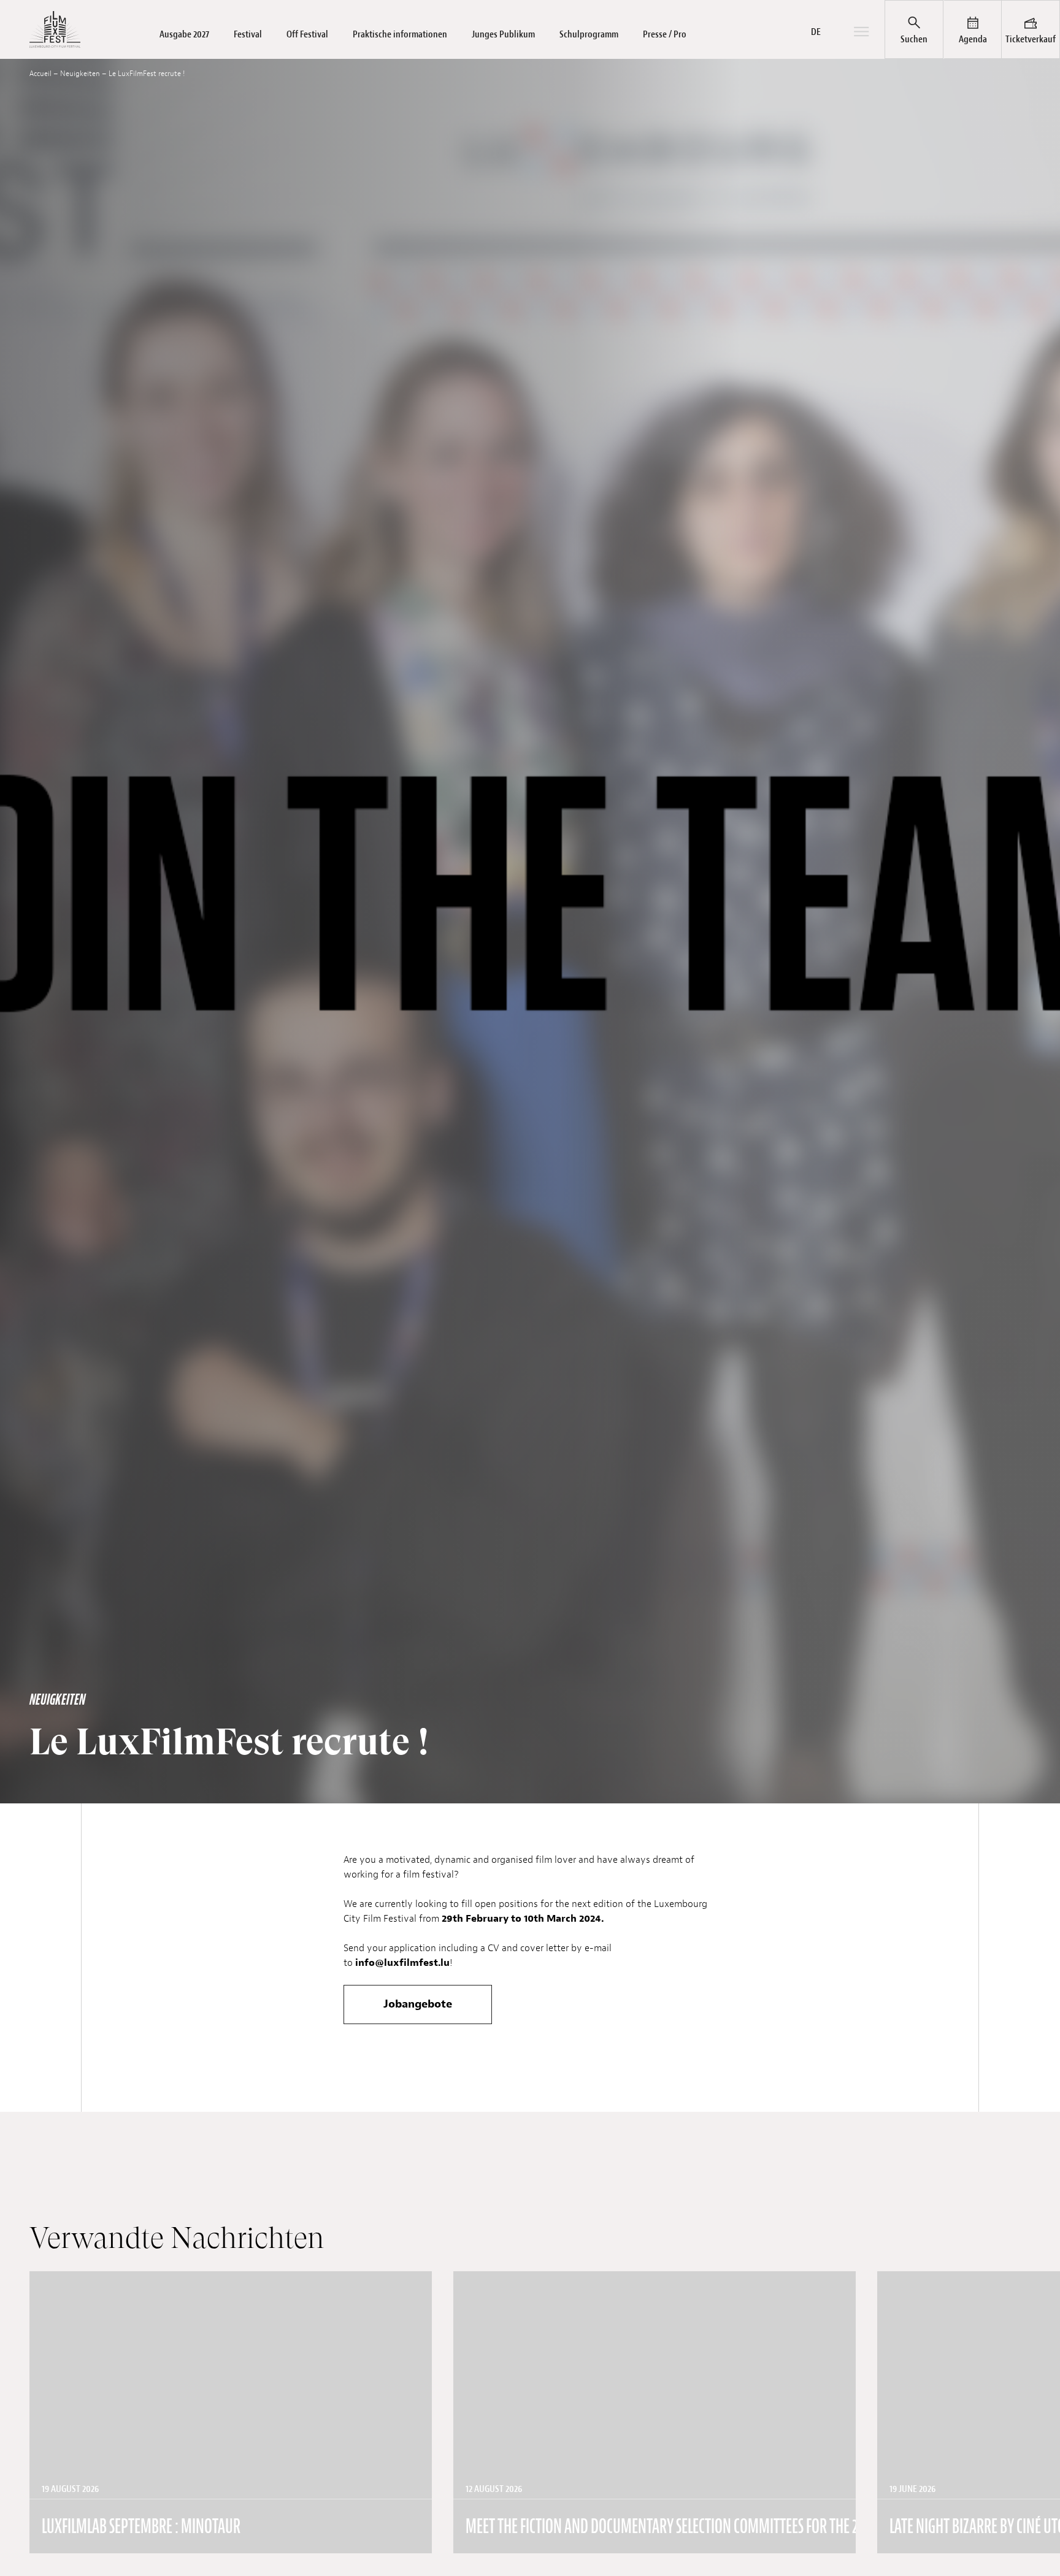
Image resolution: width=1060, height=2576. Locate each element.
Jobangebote (418, 2004)
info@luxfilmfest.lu (402, 1963)
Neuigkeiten (80, 74)
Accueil (40, 74)
